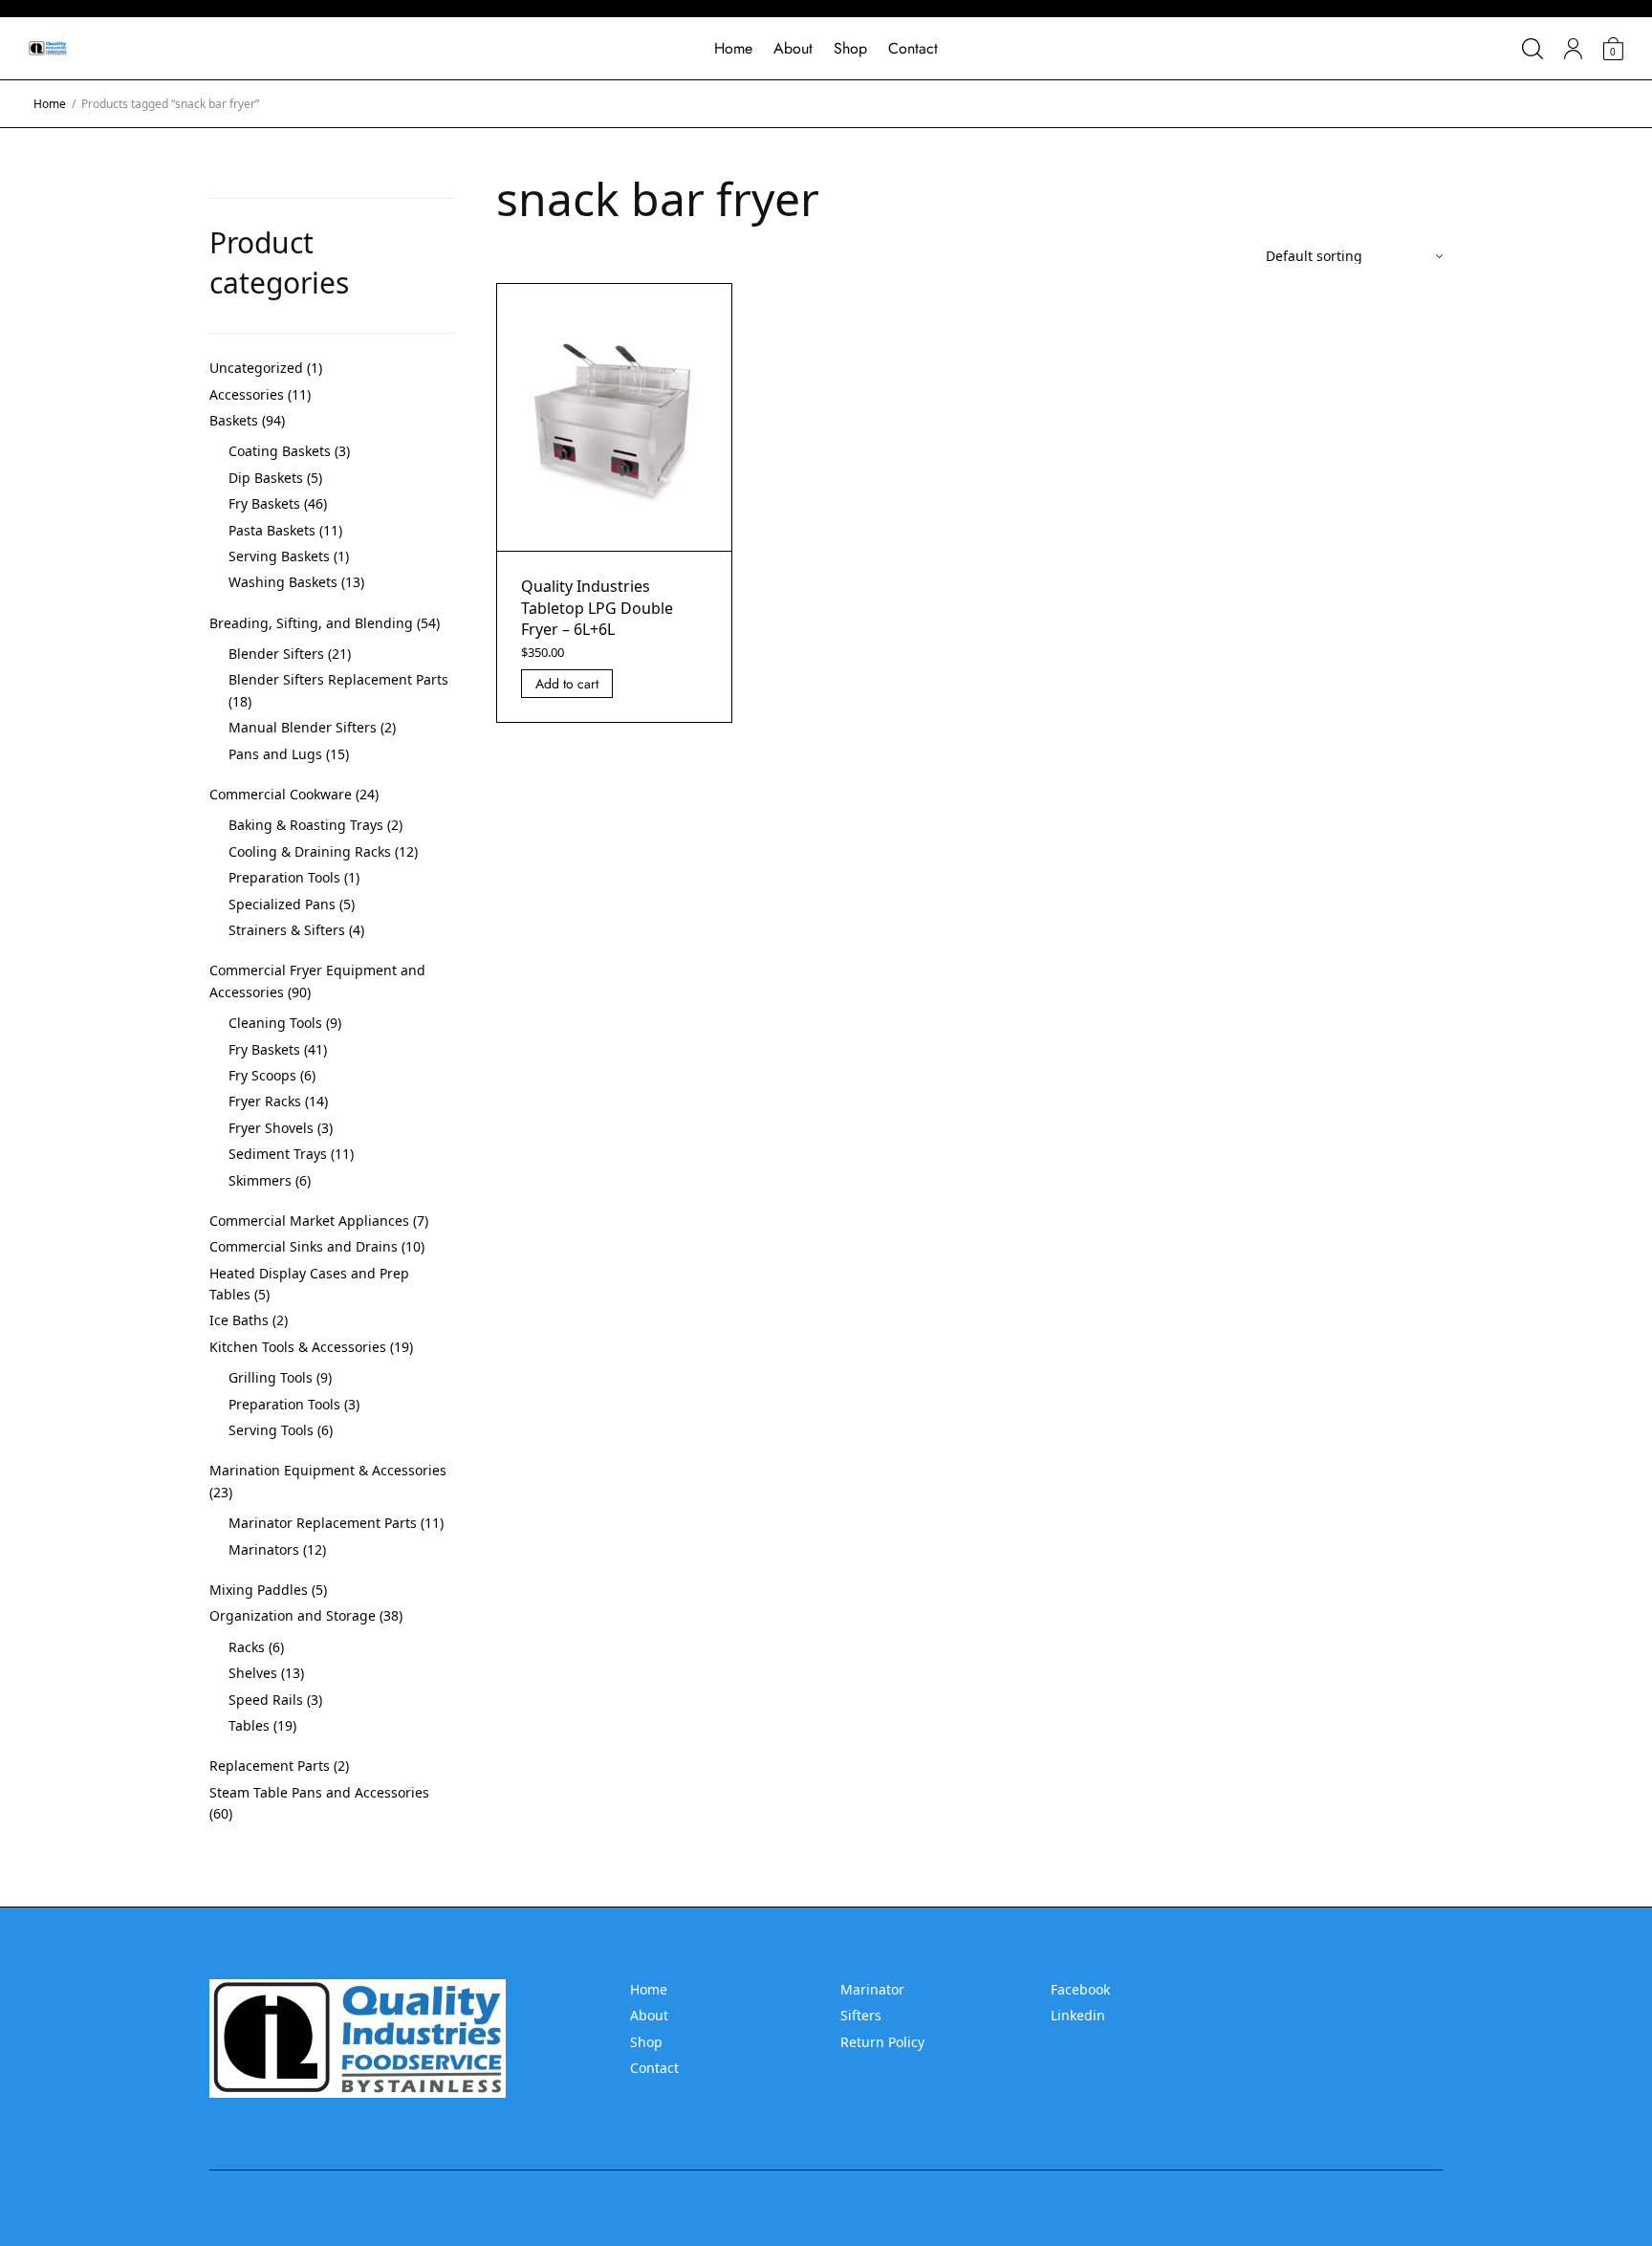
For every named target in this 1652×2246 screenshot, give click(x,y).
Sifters (861, 2015)
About (793, 48)
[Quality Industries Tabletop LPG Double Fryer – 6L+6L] (615, 418)
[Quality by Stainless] (48, 49)
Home (733, 48)
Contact (913, 48)
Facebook (1080, 1989)
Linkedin (1078, 2015)
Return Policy (882, 2042)
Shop (850, 48)
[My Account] (1573, 49)
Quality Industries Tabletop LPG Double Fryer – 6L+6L (597, 608)
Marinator (872, 1989)
